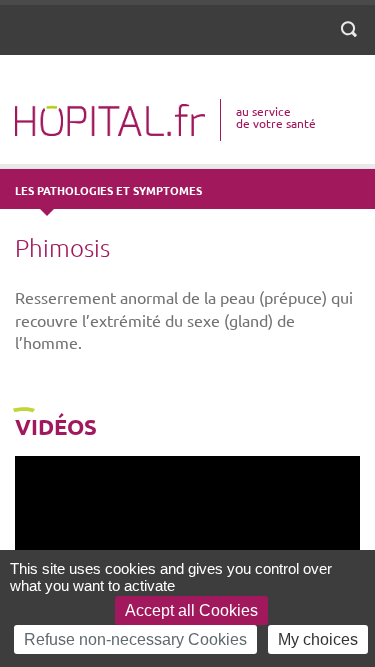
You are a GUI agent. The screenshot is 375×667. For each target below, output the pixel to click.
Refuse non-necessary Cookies (135, 639)
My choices (318, 639)
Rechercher (353, 41)
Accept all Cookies (191, 610)
